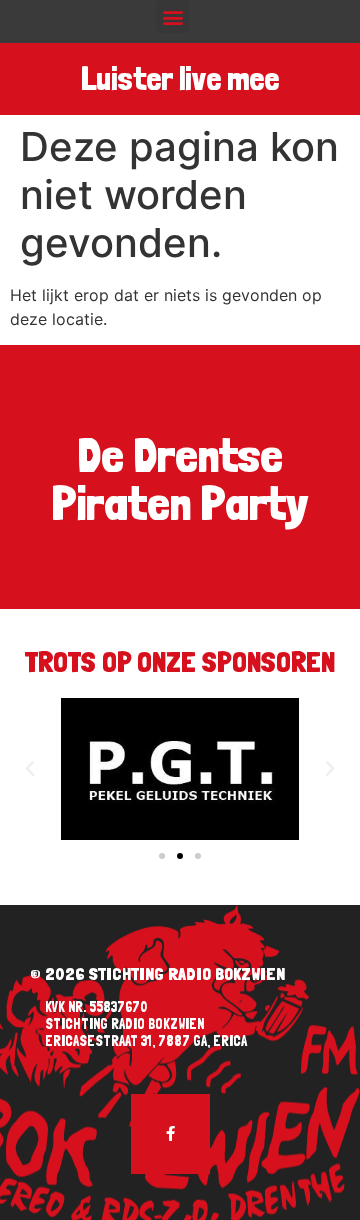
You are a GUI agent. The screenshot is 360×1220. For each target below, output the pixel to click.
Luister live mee (180, 79)
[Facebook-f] (171, 1134)
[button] (172, 16)
